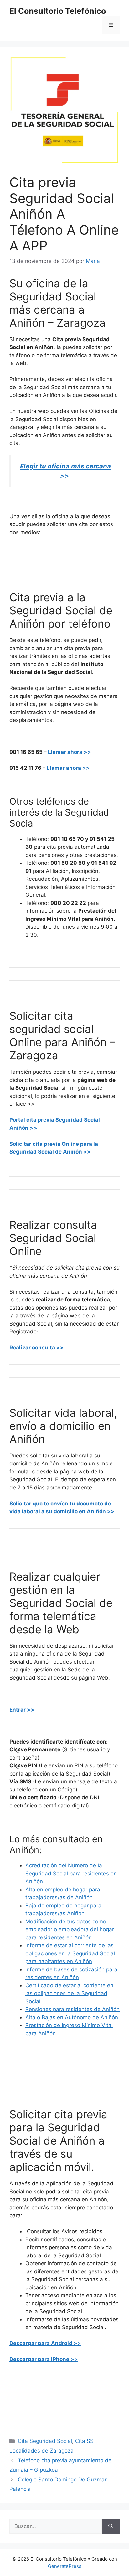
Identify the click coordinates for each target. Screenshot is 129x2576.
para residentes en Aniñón (59, 1937)
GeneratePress (65, 2566)
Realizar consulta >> (37, 1348)
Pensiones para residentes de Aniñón (72, 2009)
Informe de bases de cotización (65, 1969)
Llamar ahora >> (70, 752)
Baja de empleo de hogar (57, 1906)
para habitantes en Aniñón (59, 1961)
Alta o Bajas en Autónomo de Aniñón (72, 2017)
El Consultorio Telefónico (58, 11)
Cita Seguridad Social (45, 2441)
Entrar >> (22, 1710)
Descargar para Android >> (45, 2343)
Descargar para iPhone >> (44, 2359)
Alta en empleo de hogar (56, 1890)
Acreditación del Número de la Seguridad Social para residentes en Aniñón (71, 1873)
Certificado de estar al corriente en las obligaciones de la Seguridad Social (69, 1993)
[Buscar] (111, 2526)
